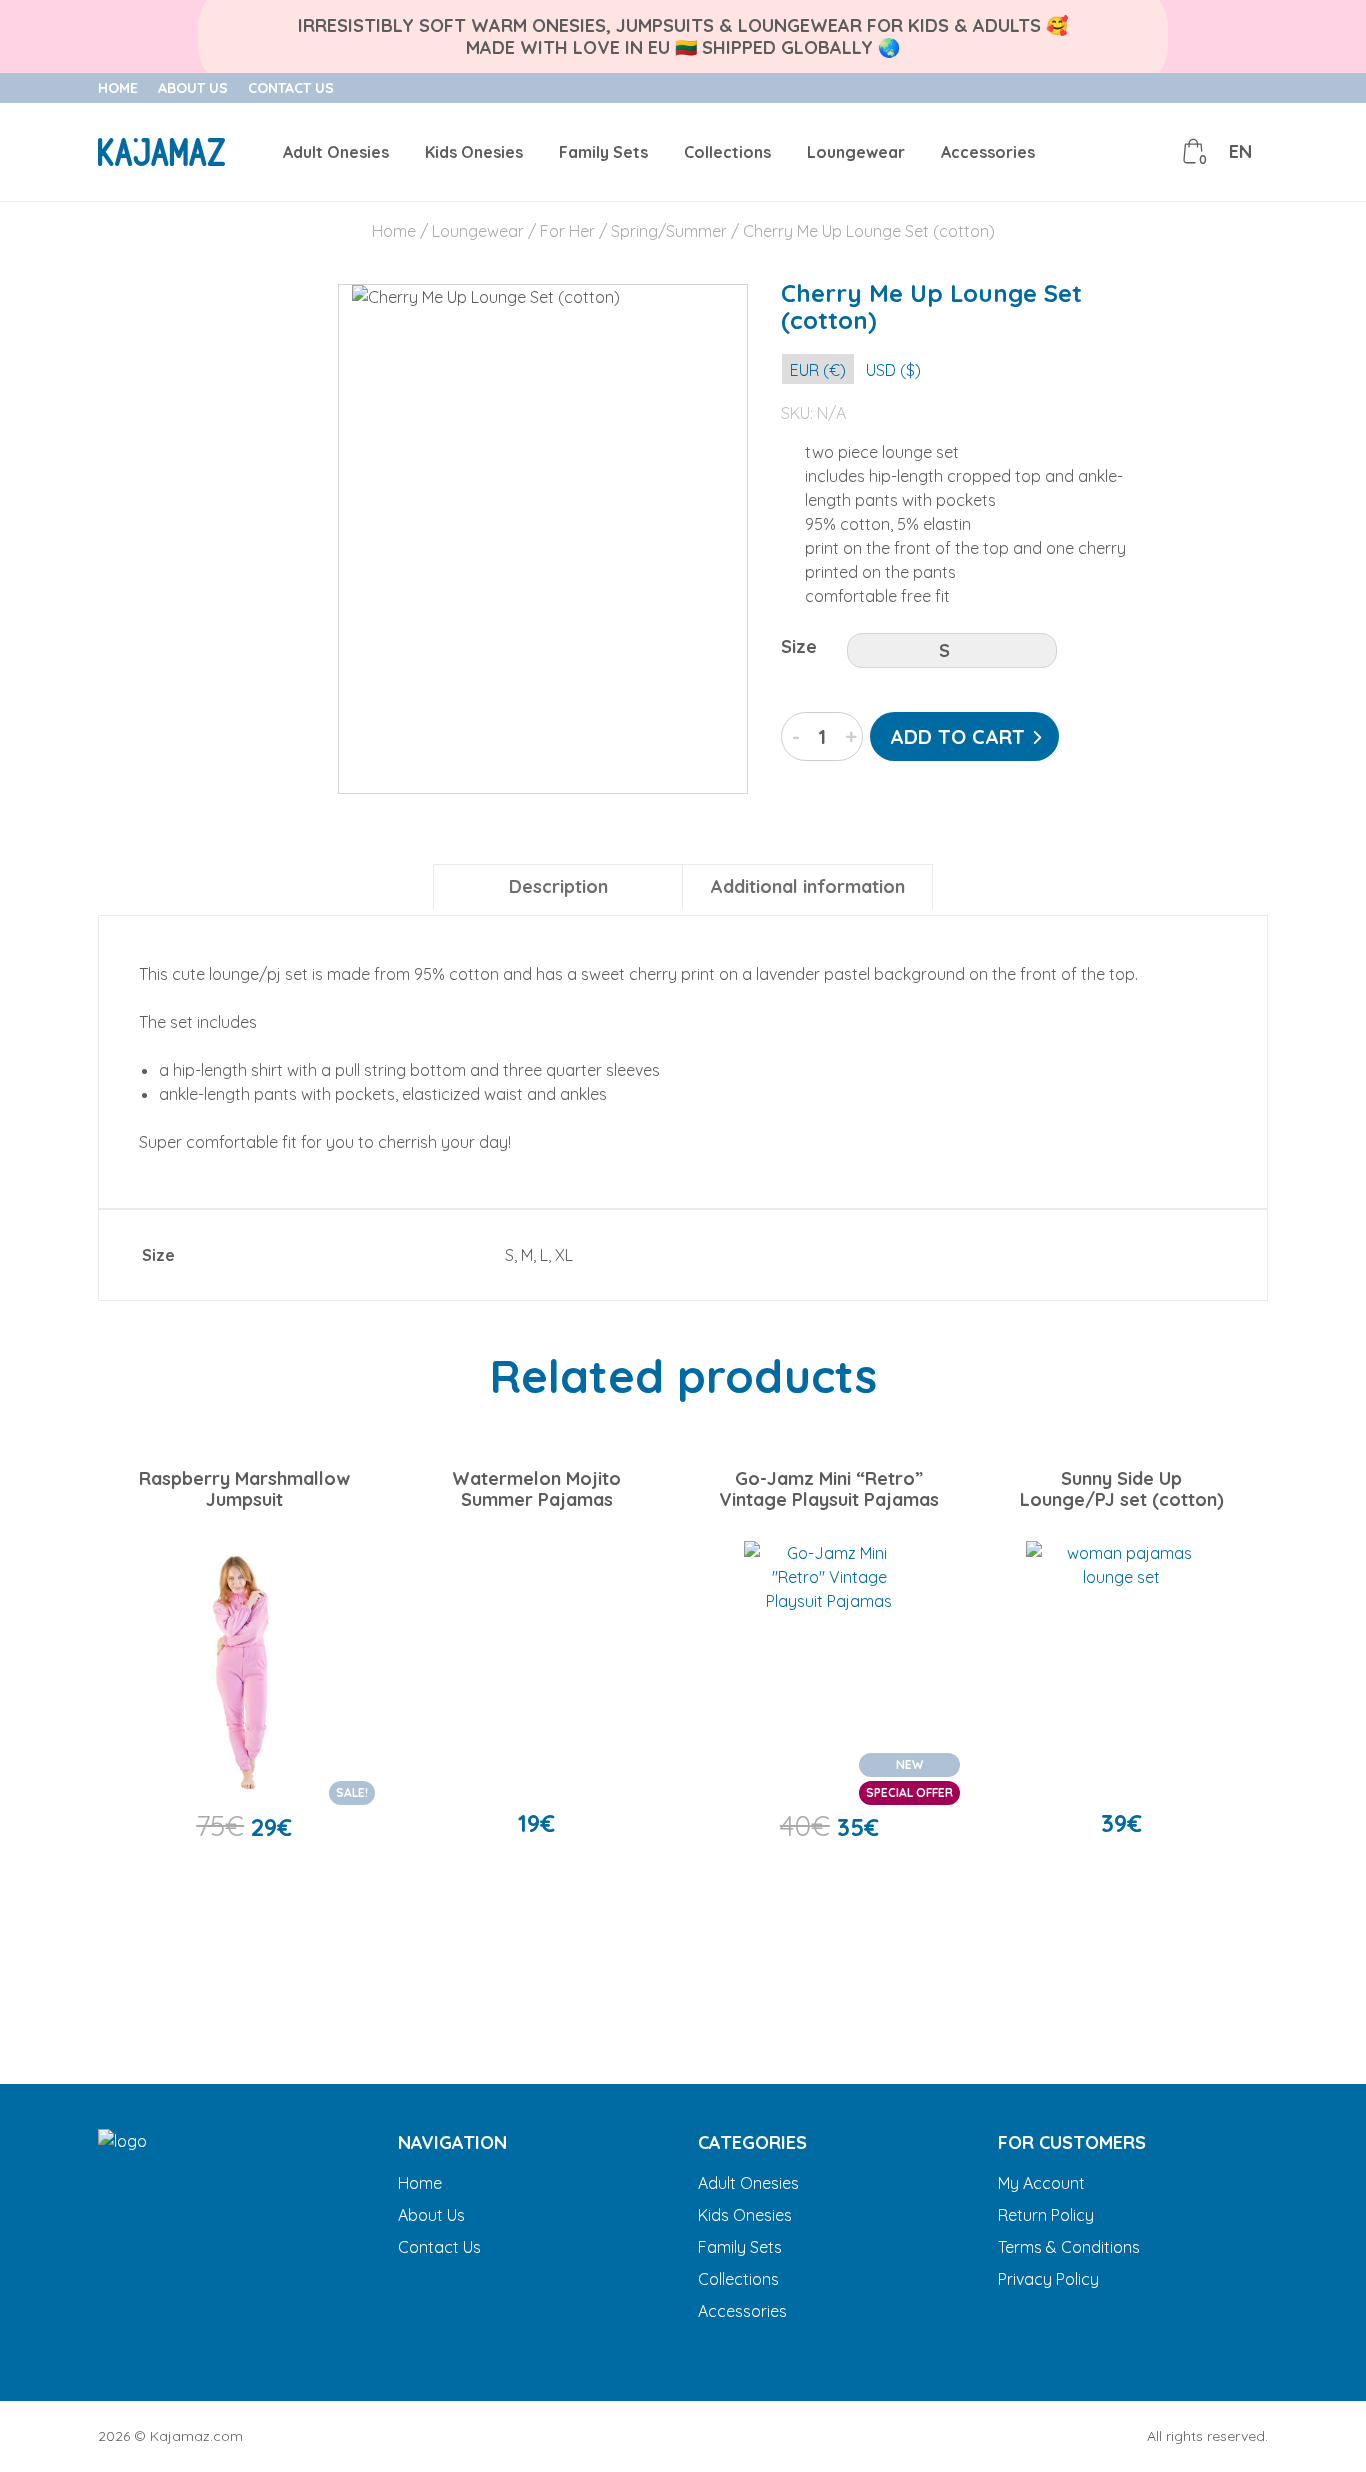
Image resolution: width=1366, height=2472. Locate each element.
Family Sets (603, 152)
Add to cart (957, 736)
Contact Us (291, 88)
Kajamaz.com (196, 2436)
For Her (567, 231)
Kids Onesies (474, 152)
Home (118, 88)
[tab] (558, 886)
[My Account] (1149, 152)
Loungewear (856, 152)
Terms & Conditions (1069, 2247)
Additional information (808, 886)
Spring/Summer (669, 231)
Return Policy (1046, 2215)
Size (799, 646)
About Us (193, 88)
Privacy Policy (1048, 2279)
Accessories (988, 152)
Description (558, 886)
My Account (1041, 2183)
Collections (727, 152)
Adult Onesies (336, 152)
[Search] (1104, 152)
